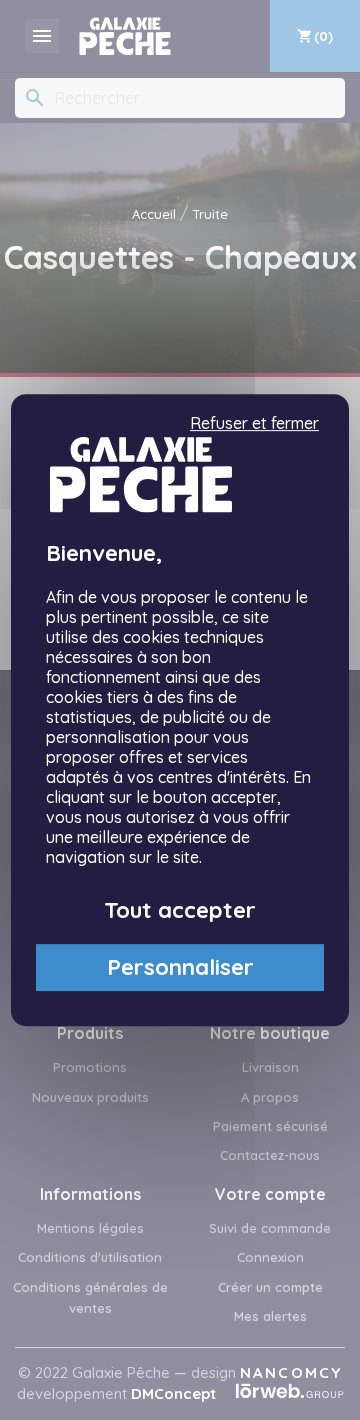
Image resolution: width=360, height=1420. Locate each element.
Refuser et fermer (254, 423)
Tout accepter (180, 910)
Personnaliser (180, 967)
